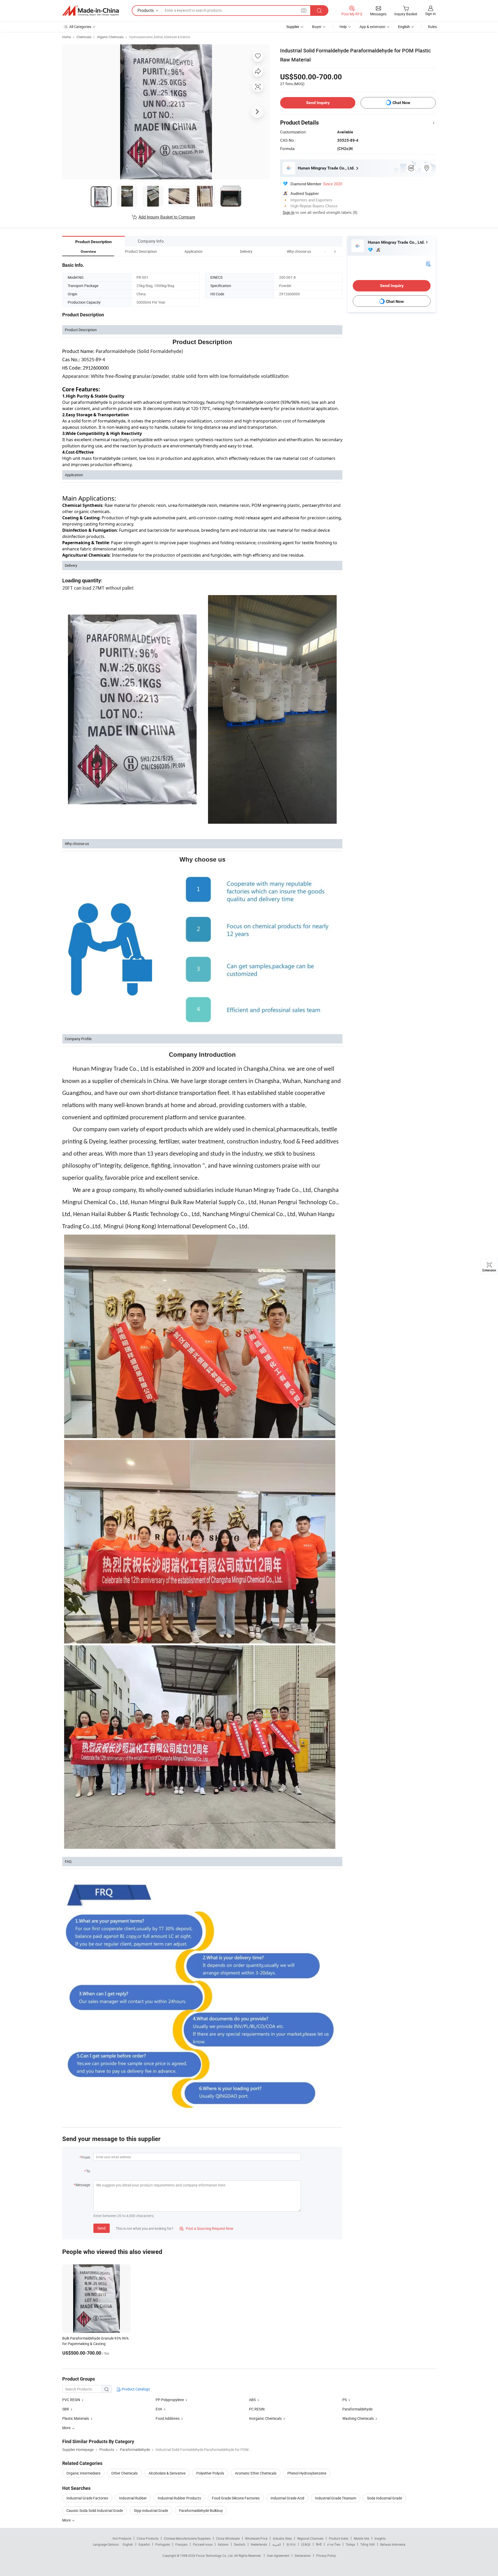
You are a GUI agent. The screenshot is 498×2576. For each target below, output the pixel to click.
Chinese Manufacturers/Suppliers (187, 2538)
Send (102, 2228)
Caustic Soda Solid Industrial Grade (95, 2510)
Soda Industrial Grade (385, 2498)
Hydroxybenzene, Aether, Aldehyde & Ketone (160, 37)
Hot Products (122, 2538)
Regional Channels (310, 2538)
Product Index (339, 2538)
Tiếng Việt (368, 2544)
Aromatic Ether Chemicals (256, 2473)
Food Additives (168, 2418)
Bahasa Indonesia (393, 2544)
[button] (325, 251)
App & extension (372, 27)
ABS (252, 2400)
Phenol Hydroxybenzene (307, 2473)
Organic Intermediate (83, 2473)
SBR (66, 2409)
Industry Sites (282, 2538)
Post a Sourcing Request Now (206, 2228)
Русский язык (203, 2544)
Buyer (317, 27)
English (128, 2544)
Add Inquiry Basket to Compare (167, 217)
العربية (277, 2544)
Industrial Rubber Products (179, 2498)
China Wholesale (228, 2538)
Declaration (303, 2555)
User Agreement (278, 2555)
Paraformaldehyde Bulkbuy (201, 2510)
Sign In (289, 212)
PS (345, 2400)
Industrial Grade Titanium (336, 2498)
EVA (159, 2409)
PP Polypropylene (170, 2400)
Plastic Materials (76, 2418)
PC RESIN (257, 2409)
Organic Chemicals (110, 37)
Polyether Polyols (210, 2473)
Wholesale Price (256, 2538)
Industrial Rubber (133, 2498)
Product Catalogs (135, 2389)
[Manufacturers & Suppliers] (91, 11)
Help (343, 27)
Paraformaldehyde (357, 2409)
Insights (380, 2538)
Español (144, 2544)
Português (163, 2544)
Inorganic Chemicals (265, 2418)
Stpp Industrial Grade (151, 2510)
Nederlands (259, 2544)
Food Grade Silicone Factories (236, 2498)
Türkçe (350, 2544)
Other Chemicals (125, 2473)
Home (67, 37)
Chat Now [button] (401, 103)
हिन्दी (319, 2544)
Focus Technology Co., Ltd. (215, 2555)
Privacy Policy (326, 2555)
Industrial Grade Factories (87, 2498)
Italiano (223, 2544)
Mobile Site (361, 2538)
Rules (432, 27)
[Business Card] (428, 264)
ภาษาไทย (334, 2544)
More (67, 2520)
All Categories (80, 27)
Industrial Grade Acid (287, 2498)
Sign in (430, 14)
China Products (148, 2538)
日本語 (306, 2544)
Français (181, 2544)
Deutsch (240, 2544)
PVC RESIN (71, 2400)
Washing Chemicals (358, 2418)
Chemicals (84, 37)
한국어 (291, 2544)
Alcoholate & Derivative (167, 2473)
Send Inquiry (318, 103)
